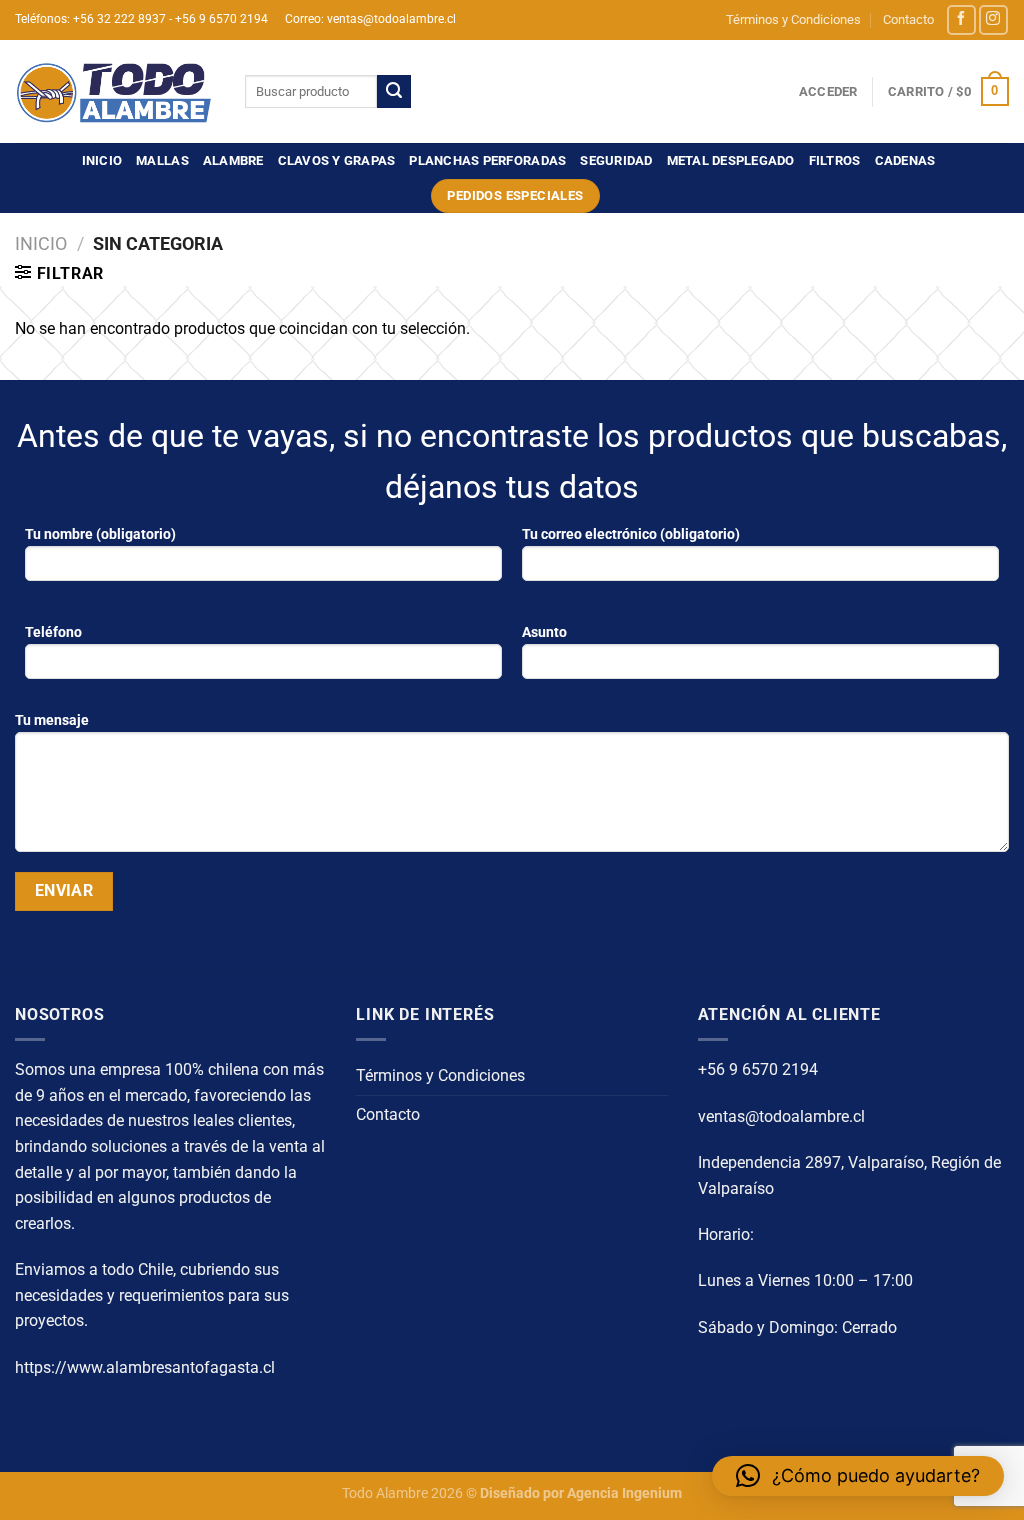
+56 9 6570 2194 (758, 1069)
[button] (858, 1476)
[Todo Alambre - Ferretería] (115, 91)
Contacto (908, 19)
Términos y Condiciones (793, 19)
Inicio (102, 160)
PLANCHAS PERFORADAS (487, 160)
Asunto (544, 632)
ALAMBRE (233, 160)
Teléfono (53, 632)
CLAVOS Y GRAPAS (337, 160)
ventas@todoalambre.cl (781, 1116)
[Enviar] (394, 92)
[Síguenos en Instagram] (993, 19)
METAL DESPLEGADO (731, 160)
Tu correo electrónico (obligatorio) (631, 534)
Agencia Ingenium (624, 1493)
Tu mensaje (52, 720)
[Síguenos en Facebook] (961, 19)
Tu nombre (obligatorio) (100, 534)
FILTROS (835, 160)
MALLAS (162, 160)
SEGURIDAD (616, 160)
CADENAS (905, 160)
